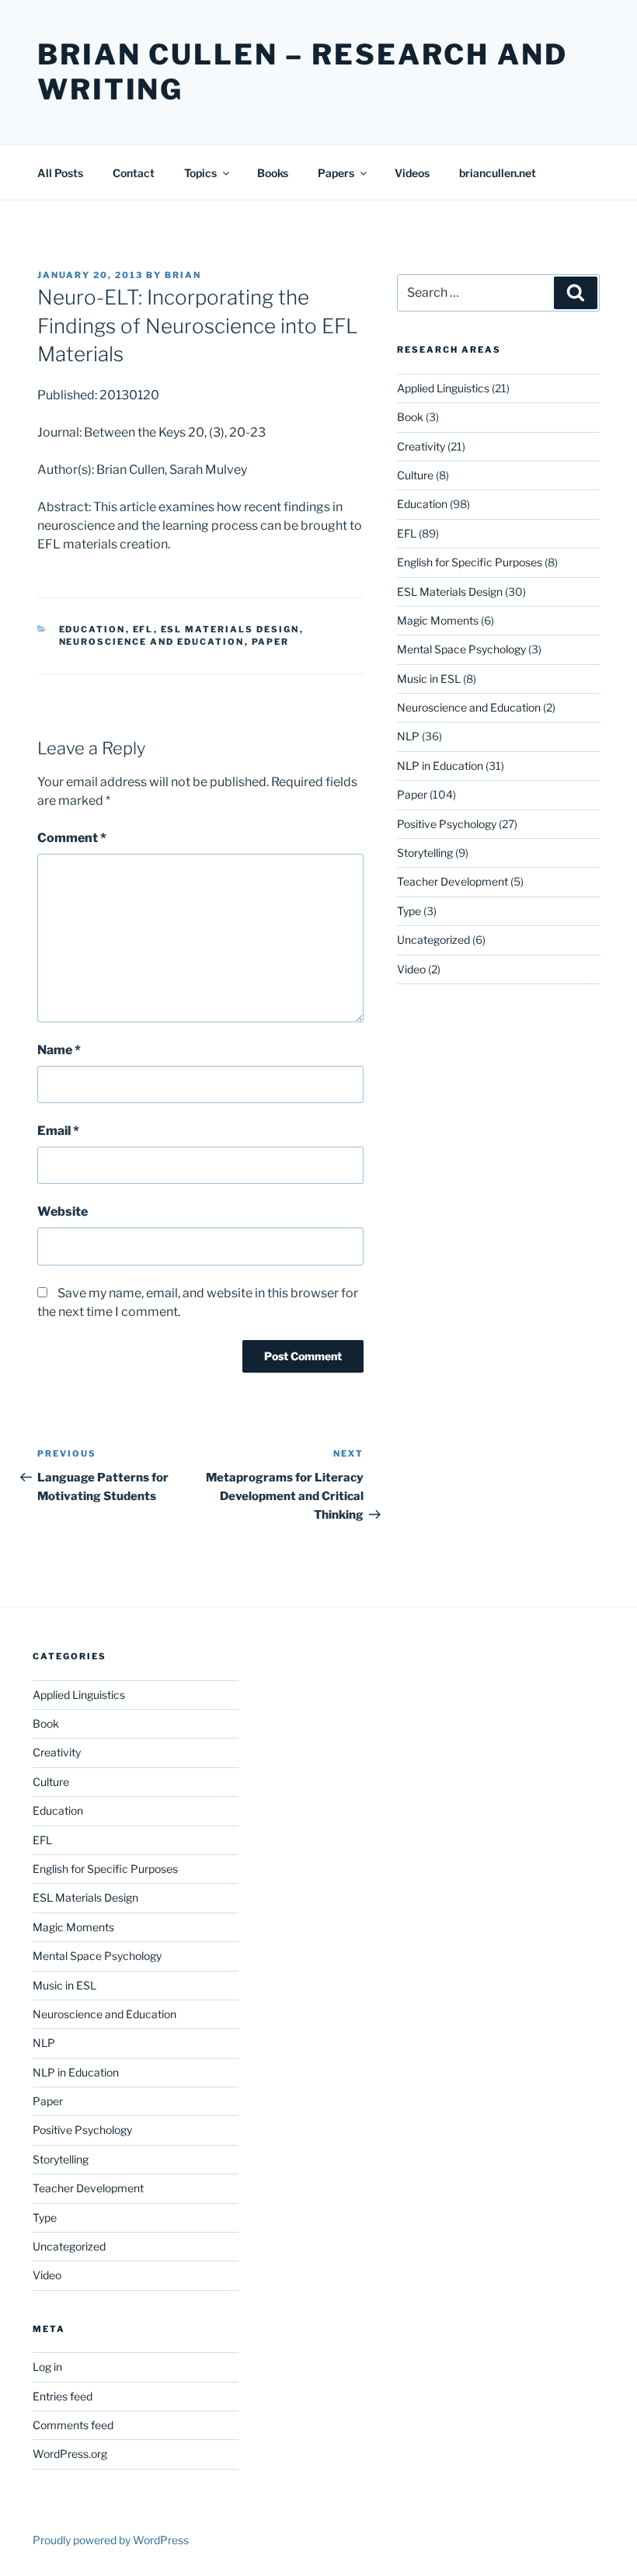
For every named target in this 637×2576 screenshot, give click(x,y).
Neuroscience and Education (152, 642)
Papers (336, 173)
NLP (408, 736)
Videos (412, 173)
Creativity (421, 446)
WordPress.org (70, 2454)
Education (92, 629)
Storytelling (425, 853)
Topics (200, 173)
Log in (47, 2367)
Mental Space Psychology (461, 649)
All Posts (60, 173)
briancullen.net (498, 173)
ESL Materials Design (230, 629)
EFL (143, 629)
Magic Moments (438, 620)
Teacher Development (453, 881)
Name (59, 1050)
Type (409, 911)
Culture (415, 475)
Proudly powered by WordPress (111, 2540)
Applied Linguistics (443, 388)
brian (183, 275)
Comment (72, 838)
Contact (134, 173)
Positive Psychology (447, 824)
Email (58, 1131)
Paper (271, 642)
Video (411, 969)
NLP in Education (440, 766)
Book (410, 417)
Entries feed (63, 2396)
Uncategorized (433, 940)
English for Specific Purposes (470, 562)
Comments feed (73, 2425)
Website (63, 1211)
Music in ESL (429, 679)
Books (273, 173)
